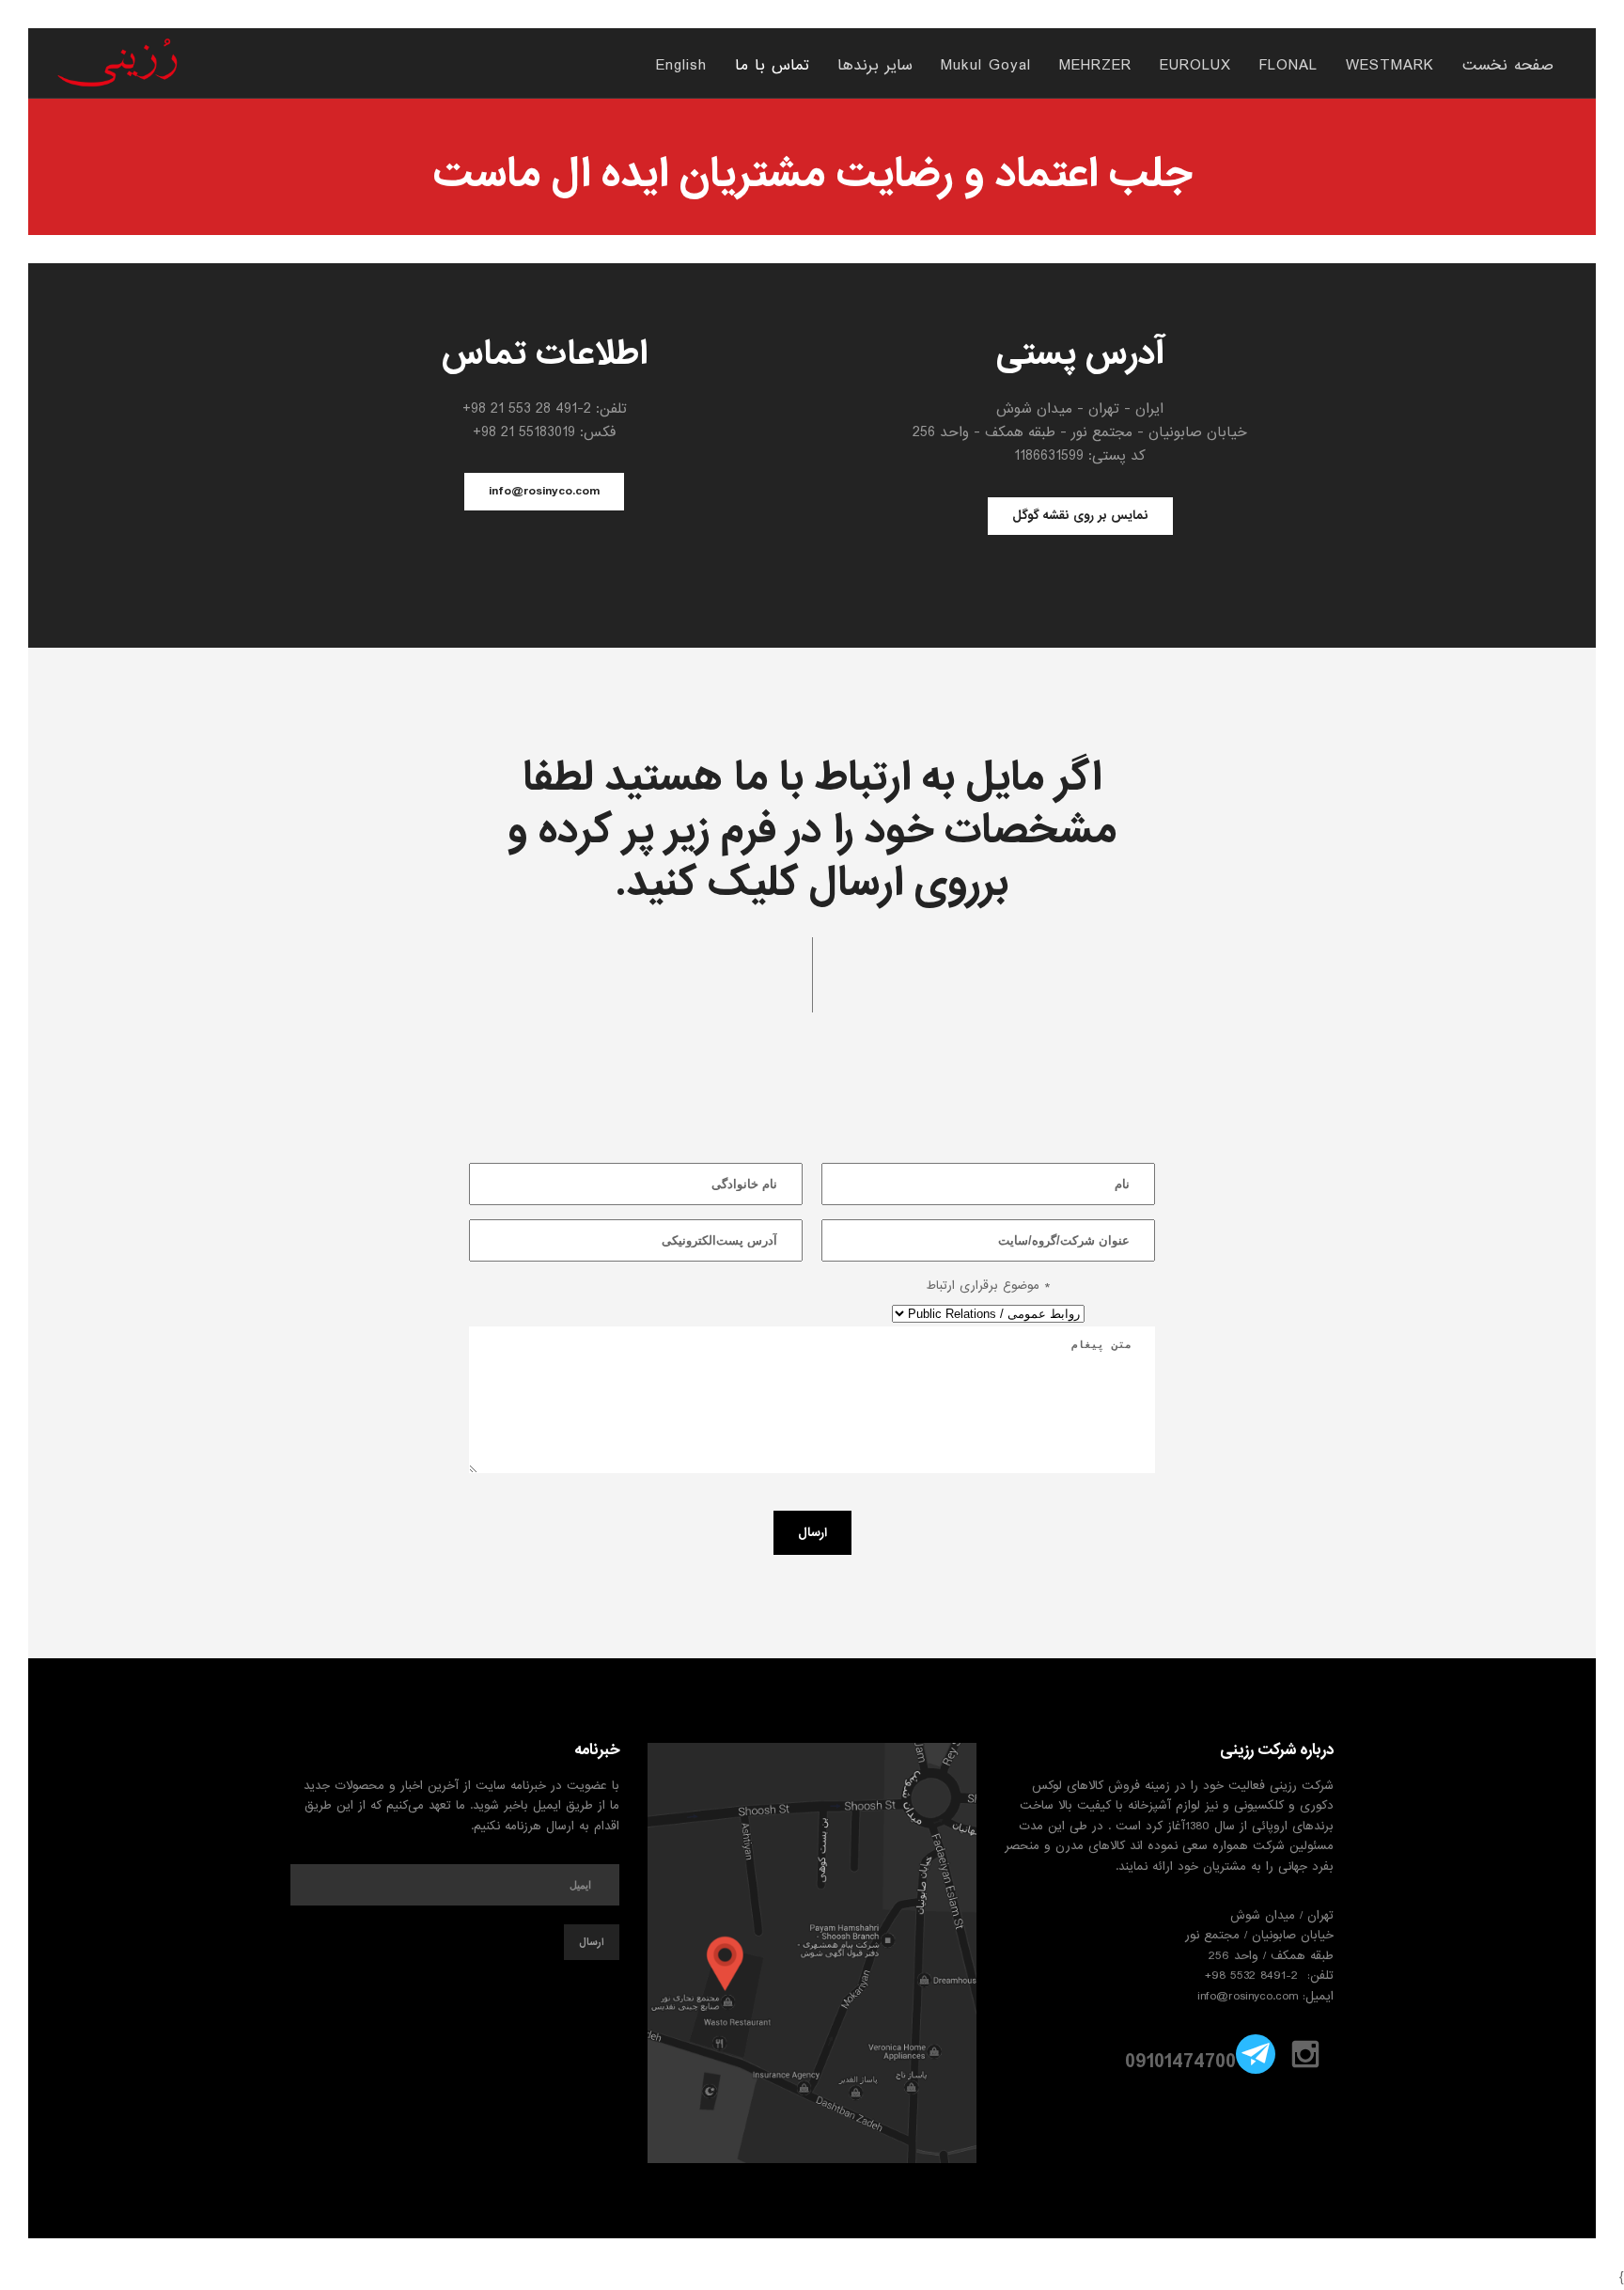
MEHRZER (1095, 67)
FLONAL (1288, 67)
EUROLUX (1195, 67)
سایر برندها (875, 67)
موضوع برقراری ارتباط (988, 1286)
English (681, 67)
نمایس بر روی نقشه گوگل (1080, 516)
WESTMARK (1390, 67)
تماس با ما (772, 67)
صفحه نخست (1508, 67)
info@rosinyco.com (544, 491)
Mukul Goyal (986, 67)
